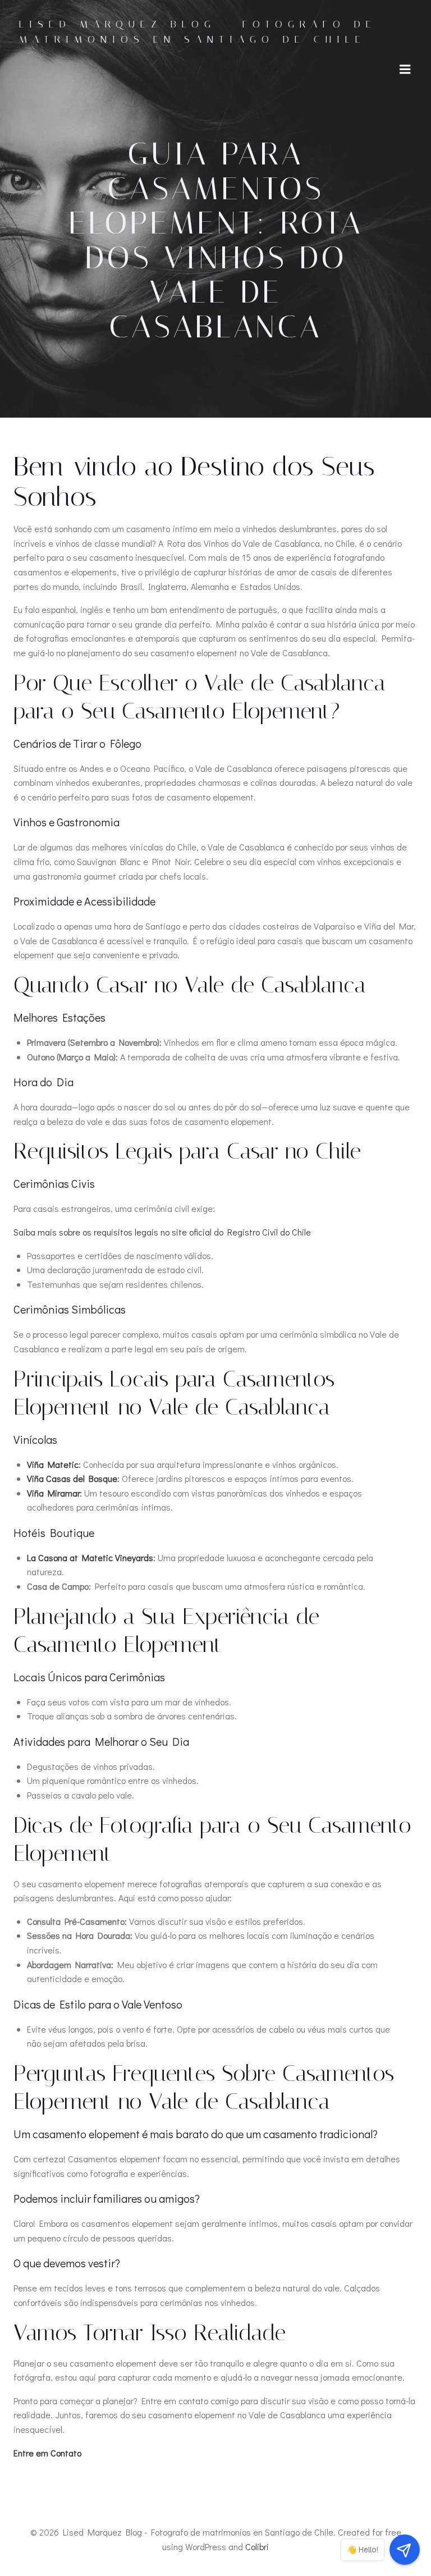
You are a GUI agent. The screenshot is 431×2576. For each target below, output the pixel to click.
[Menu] (405, 70)
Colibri (257, 2547)
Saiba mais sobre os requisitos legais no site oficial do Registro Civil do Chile (162, 1232)
